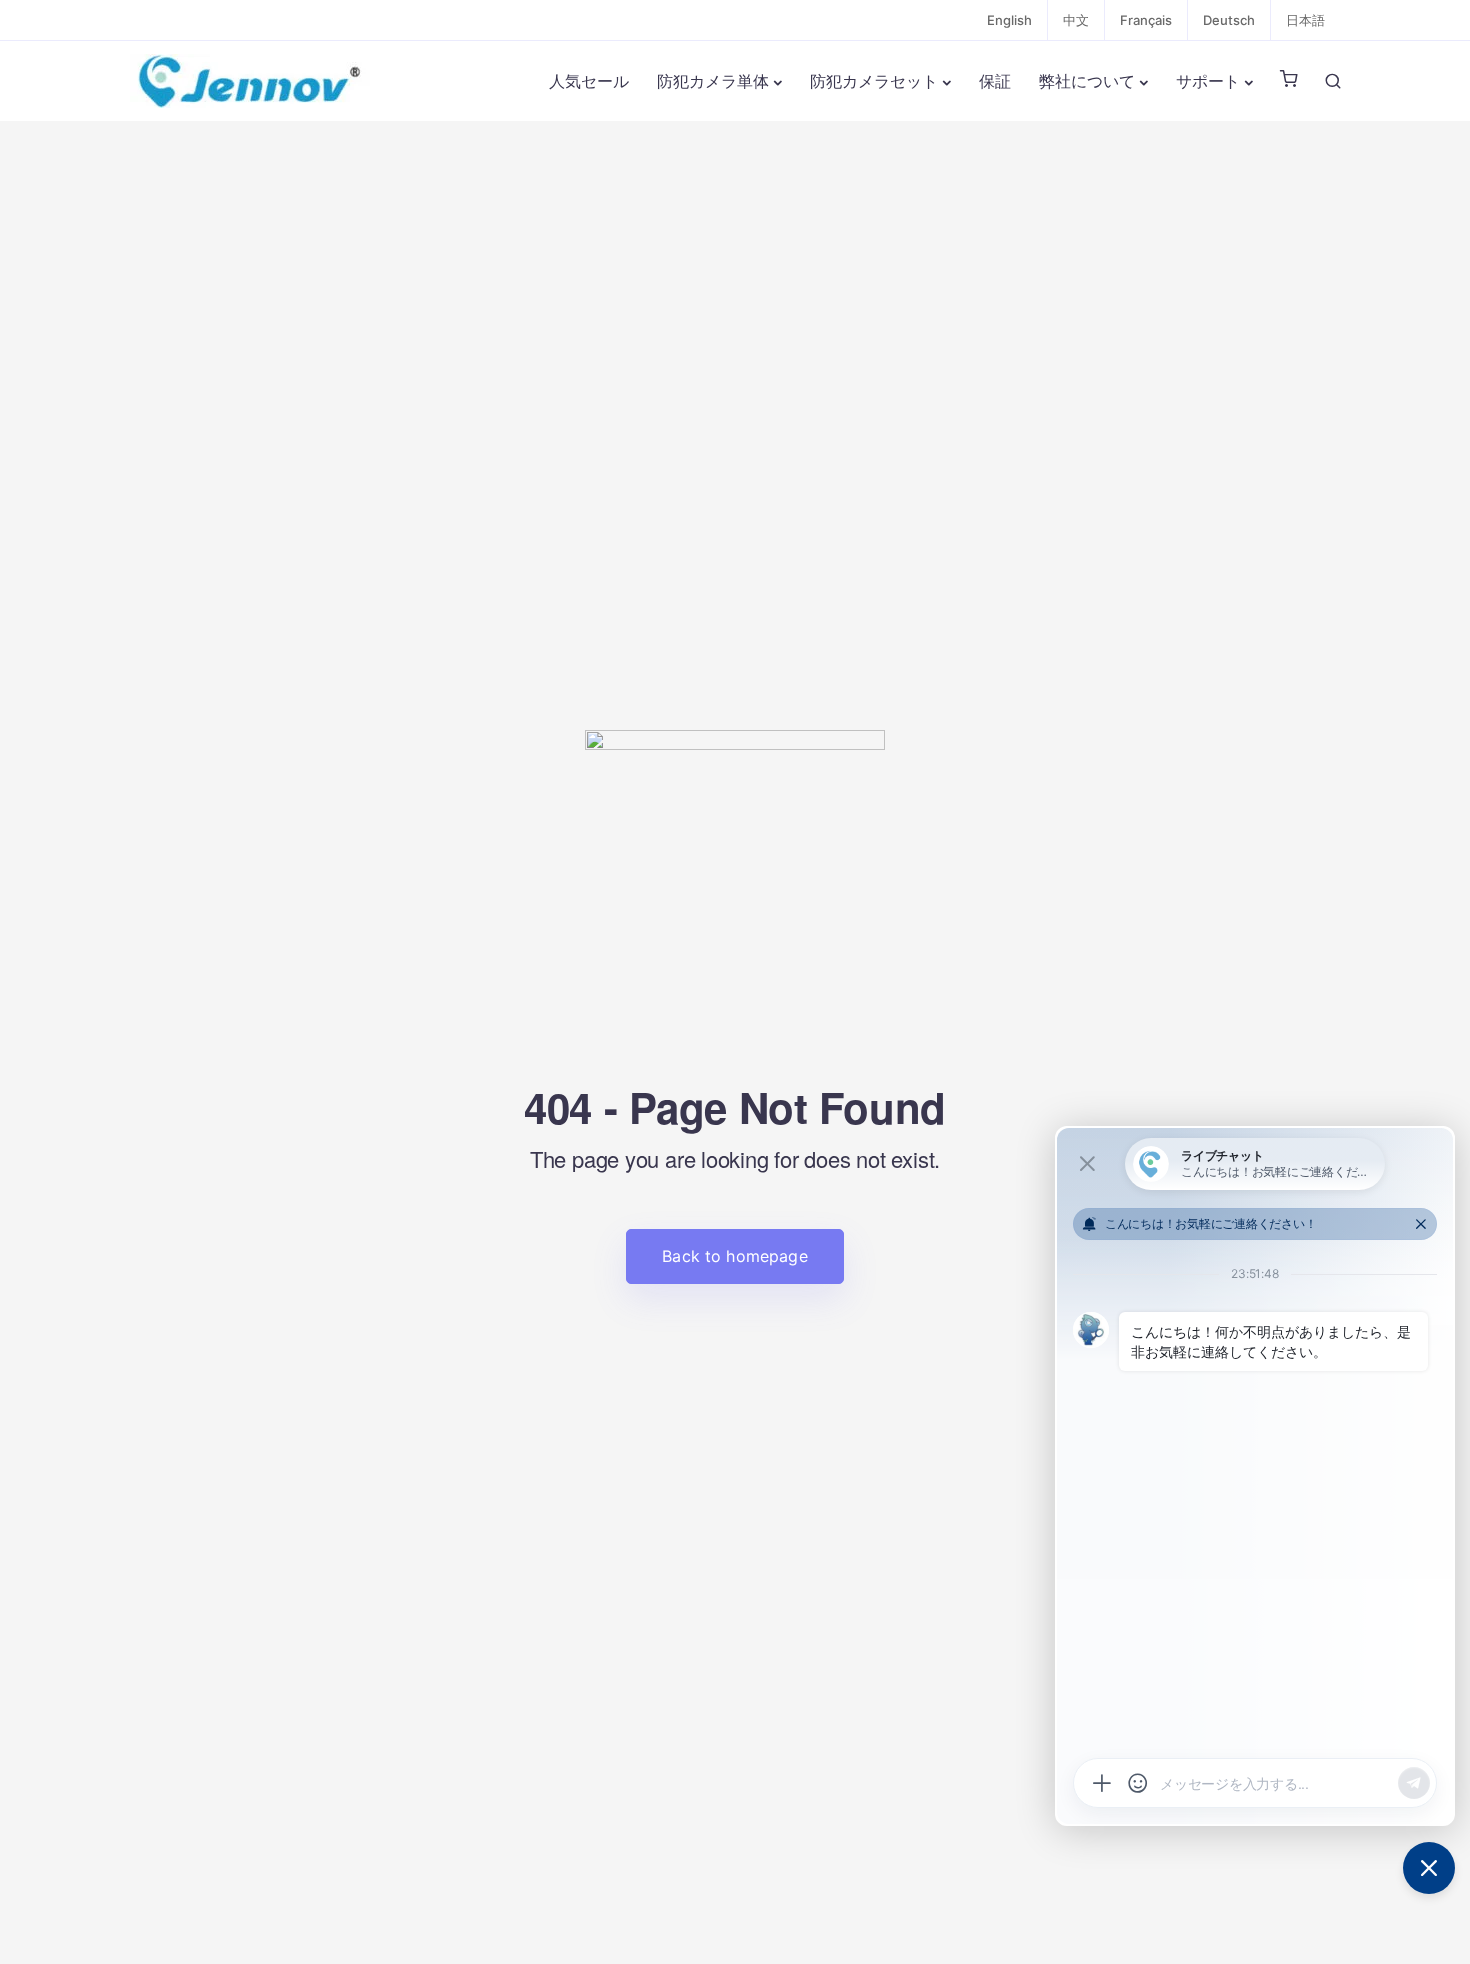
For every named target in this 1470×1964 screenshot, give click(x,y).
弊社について (1087, 81)
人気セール (589, 81)
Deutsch (1229, 20)
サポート (1208, 81)
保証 (995, 81)
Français (1146, 20)
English (1009, 20)
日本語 (1305, 20)
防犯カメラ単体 (713, 81)
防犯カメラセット (874, 81)
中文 (1076, 20)
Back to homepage (735, 1256)
